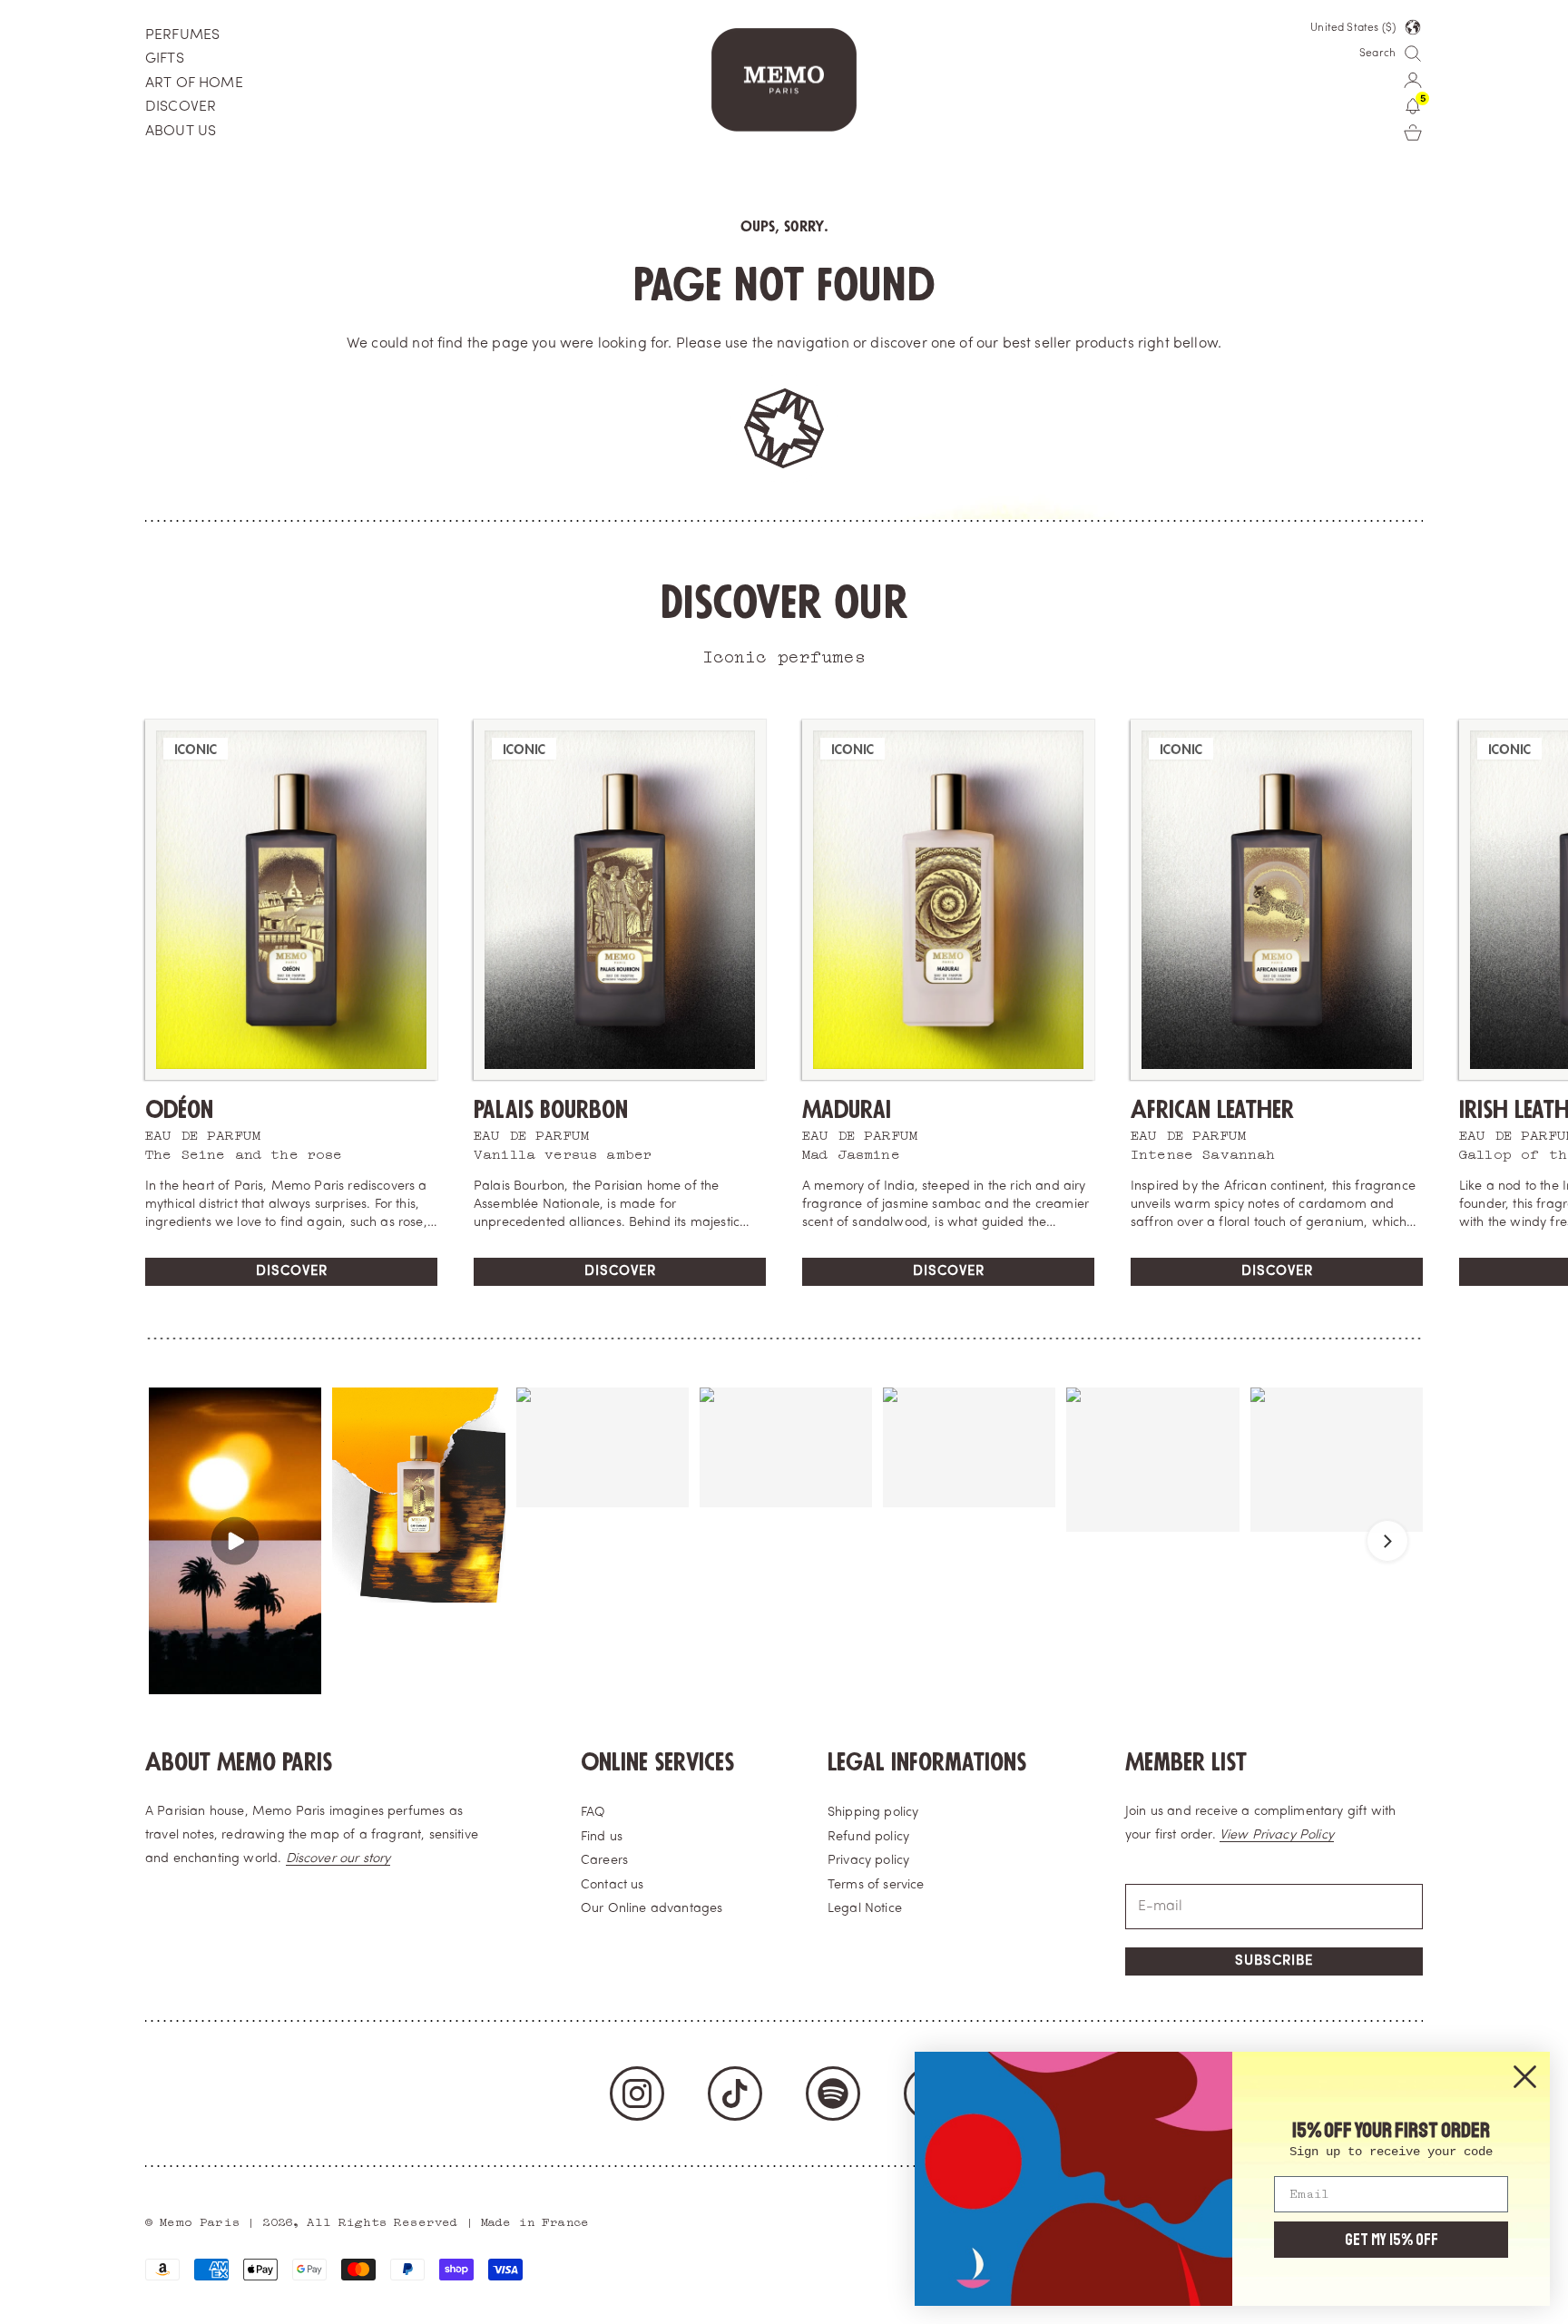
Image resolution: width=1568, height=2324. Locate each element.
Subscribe (1274, 1961)
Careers (604, 1861)
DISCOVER (181, 107)
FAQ (593, 1813)
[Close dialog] (1525, 2077)
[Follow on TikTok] (735, 2094)
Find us (602, 1837)
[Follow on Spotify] (833, 2094)
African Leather (1212, 1110)
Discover (292, 1272)
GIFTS (165, 59)
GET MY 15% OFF (1392, 2240)
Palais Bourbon (551, 1110)
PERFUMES (182, 35)
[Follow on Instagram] (637, 2094)
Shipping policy (873, 1813)
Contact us (612, 1885)
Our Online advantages (652, 1909)
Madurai (847, 1110)
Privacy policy (868, 1861)
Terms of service (876, 1885)
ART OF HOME (194, 83)
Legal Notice (865, 1909)
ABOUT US (181, 132)
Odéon (179, 1110)
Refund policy (868, 1837)
